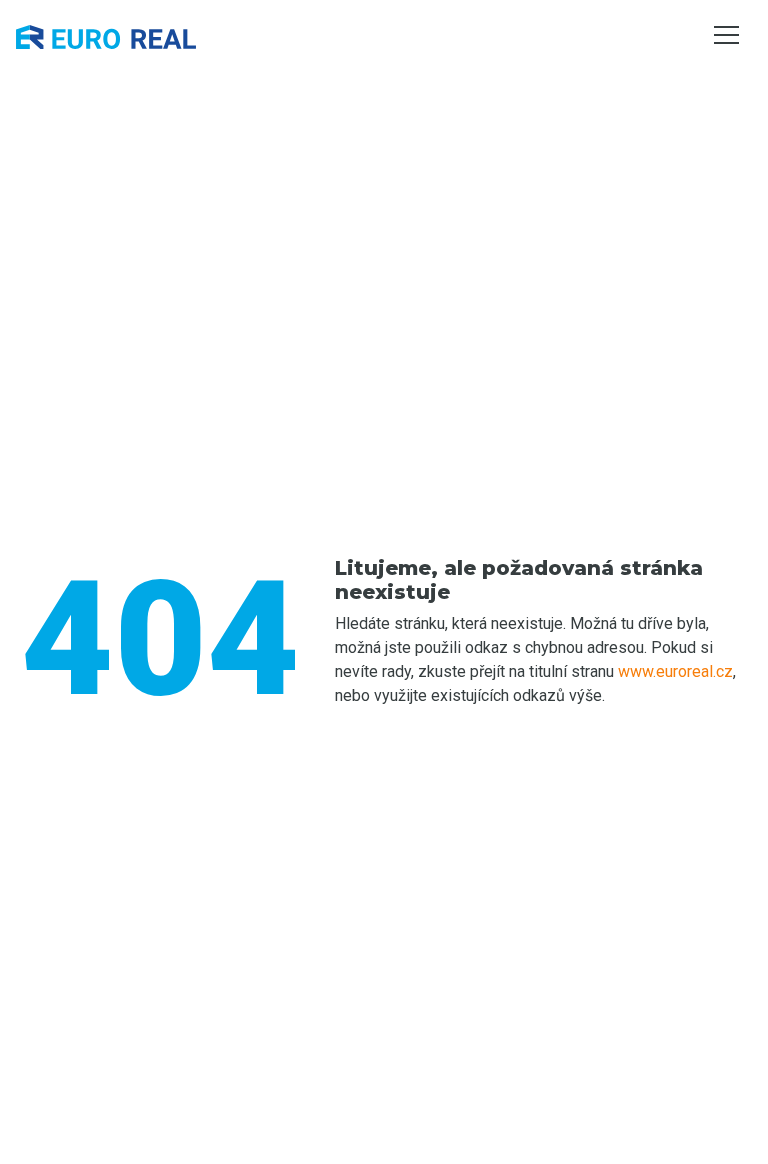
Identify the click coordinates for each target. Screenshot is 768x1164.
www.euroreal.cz (675, 671)
